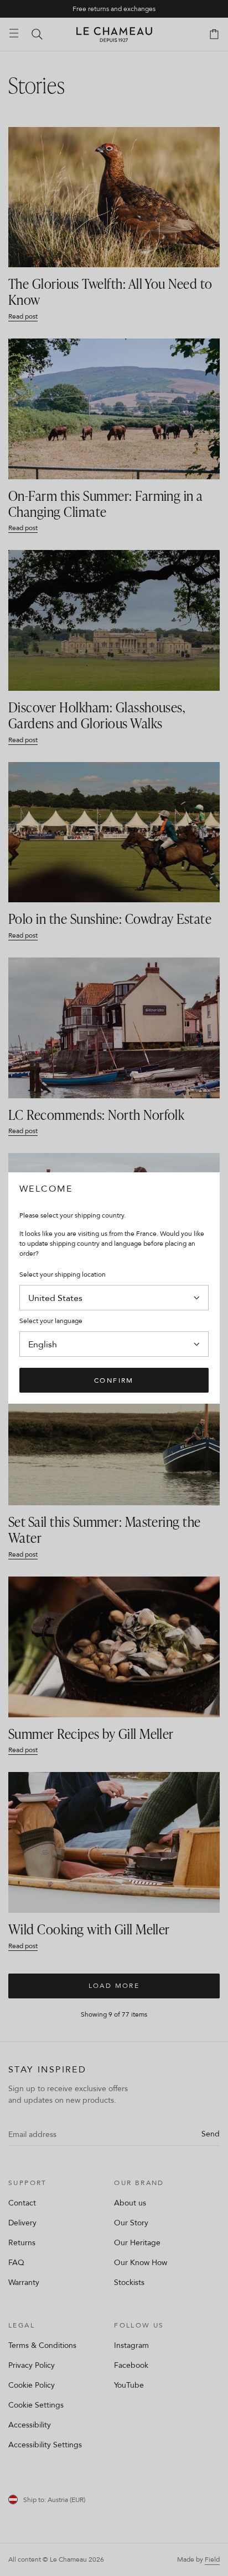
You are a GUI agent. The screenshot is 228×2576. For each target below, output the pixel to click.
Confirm (114, 1380)
